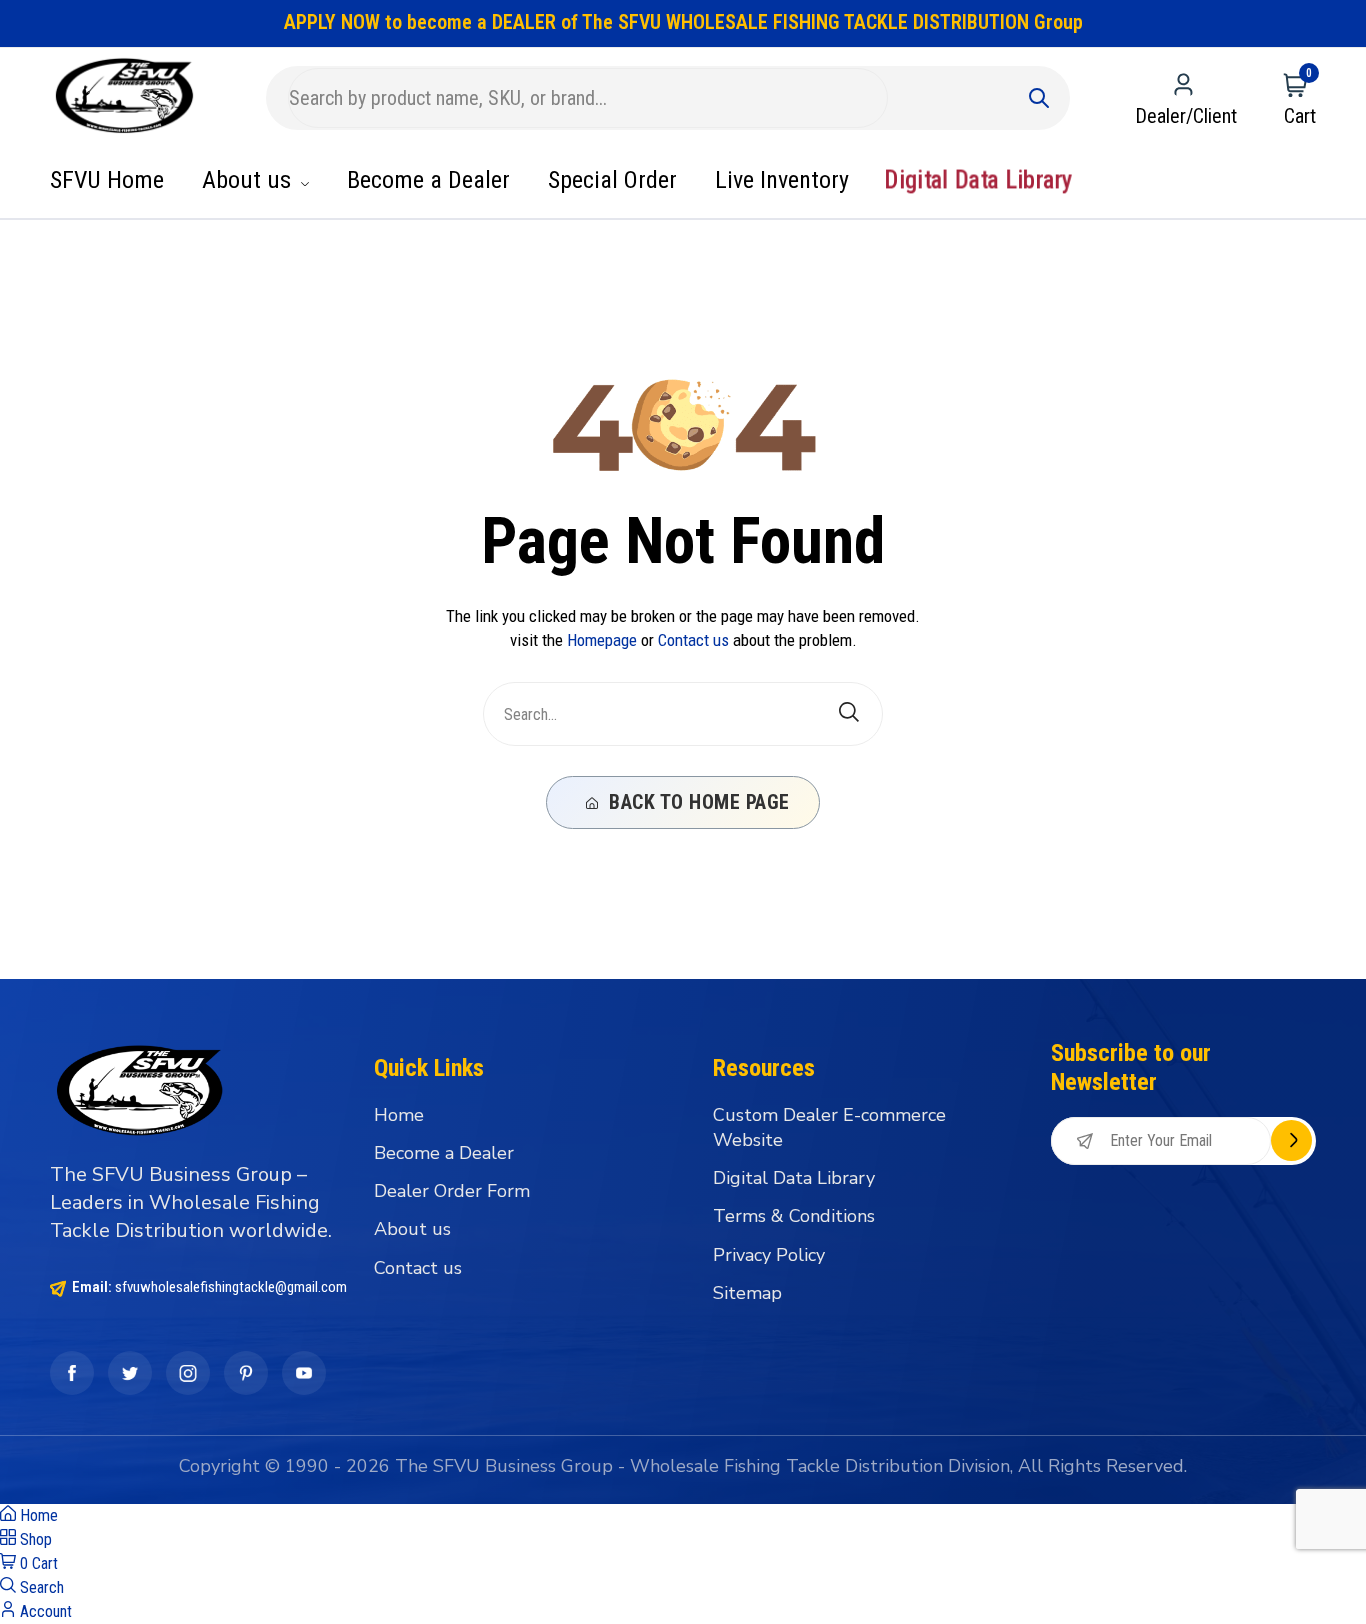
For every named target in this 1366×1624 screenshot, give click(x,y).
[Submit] (1039, 98)
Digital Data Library (978, 180)
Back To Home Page (697, 802)
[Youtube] (304, 1373)
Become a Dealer (428, 180)
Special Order (612, 180)
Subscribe (1291, 1140)
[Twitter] (130, 1373)
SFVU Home (107, 180)
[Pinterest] (246, 1373)
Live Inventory (782, 180)
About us (249, 180)
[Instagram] (188, 1373)
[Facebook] (72, 1373)
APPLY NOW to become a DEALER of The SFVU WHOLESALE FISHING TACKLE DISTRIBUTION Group (683, 22)
